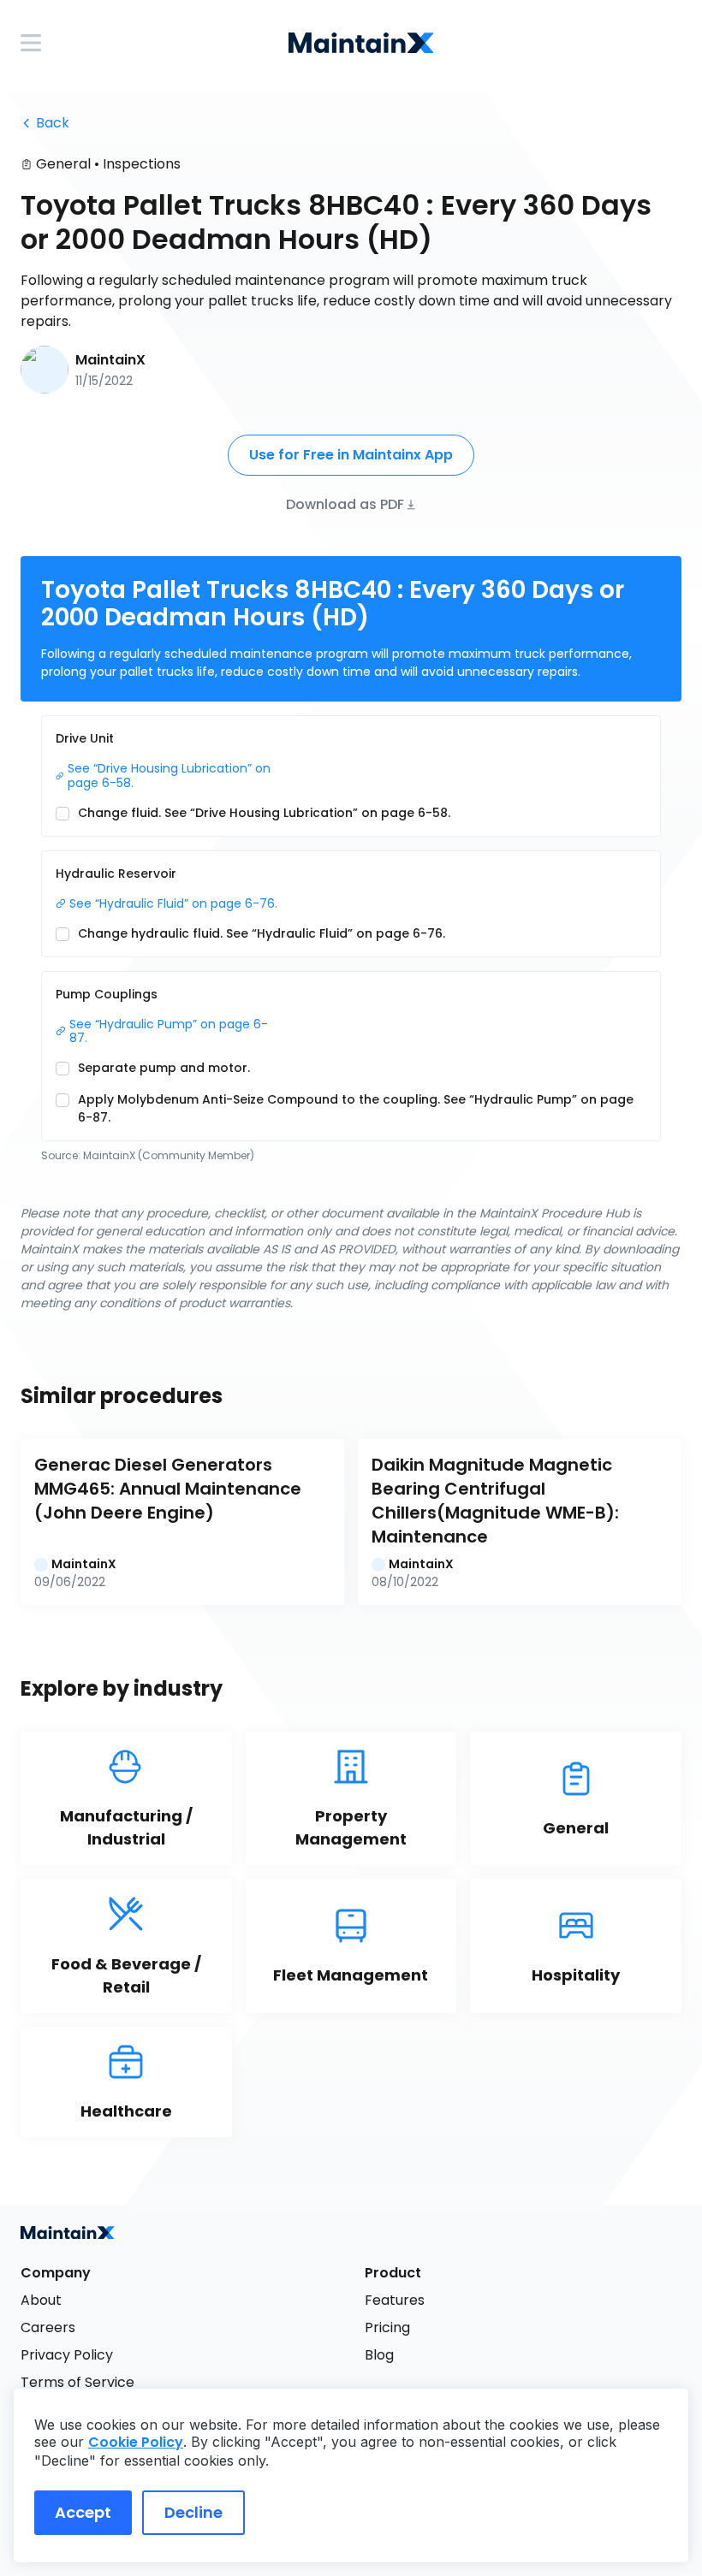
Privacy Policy (67, 2355)
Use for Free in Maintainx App (351, 455)
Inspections (142, 164)
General (63, 164)
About (41, 2300)
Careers (48, 2327)
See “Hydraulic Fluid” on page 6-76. (173, 904)
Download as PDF (345, 503)
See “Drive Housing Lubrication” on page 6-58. (171, 776)
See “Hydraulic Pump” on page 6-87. (169, 1032)
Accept (83, 2512)
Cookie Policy (136, 2442)
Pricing (387, 2327)
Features (395, 2300)
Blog (379, 2355)
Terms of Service (77, 2382)
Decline (193, 2512)
